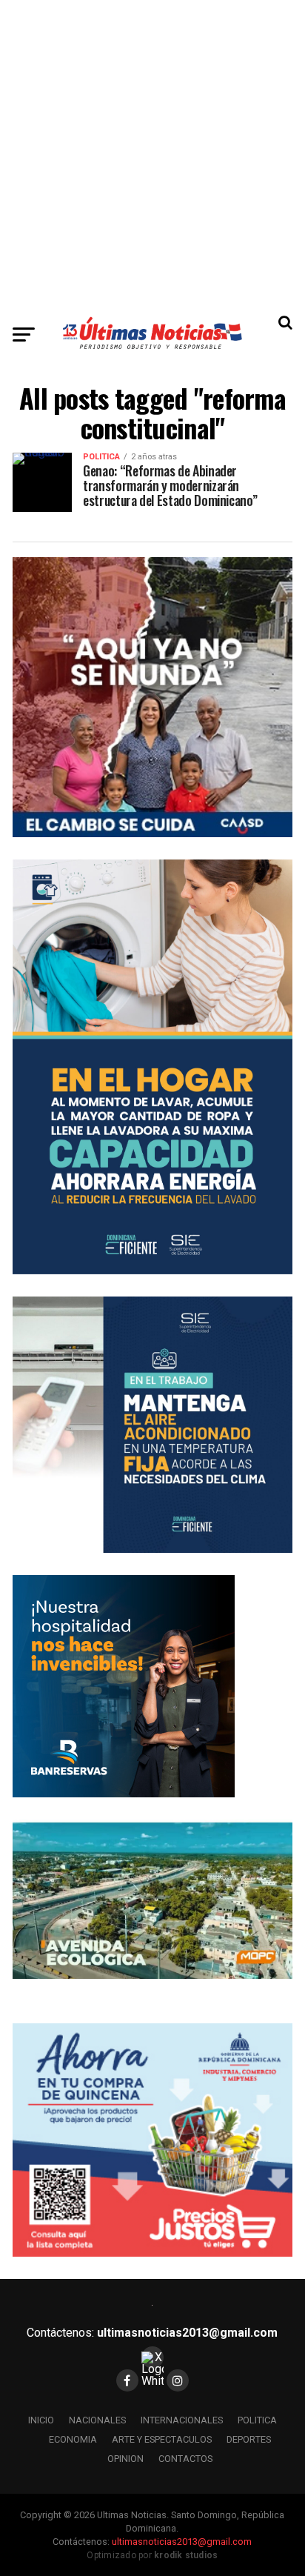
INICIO (41, 2420)
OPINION (125, 2459)
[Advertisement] (152, 153)
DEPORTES (249, 2439)
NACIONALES (97, 2420)
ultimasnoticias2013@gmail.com (187, 2333)
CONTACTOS (185, 2459)
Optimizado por (152, 2555)
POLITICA (257, 2420)
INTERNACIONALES (182, 2420)
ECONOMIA (73, 2439)
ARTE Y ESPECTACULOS (162, 2439)
